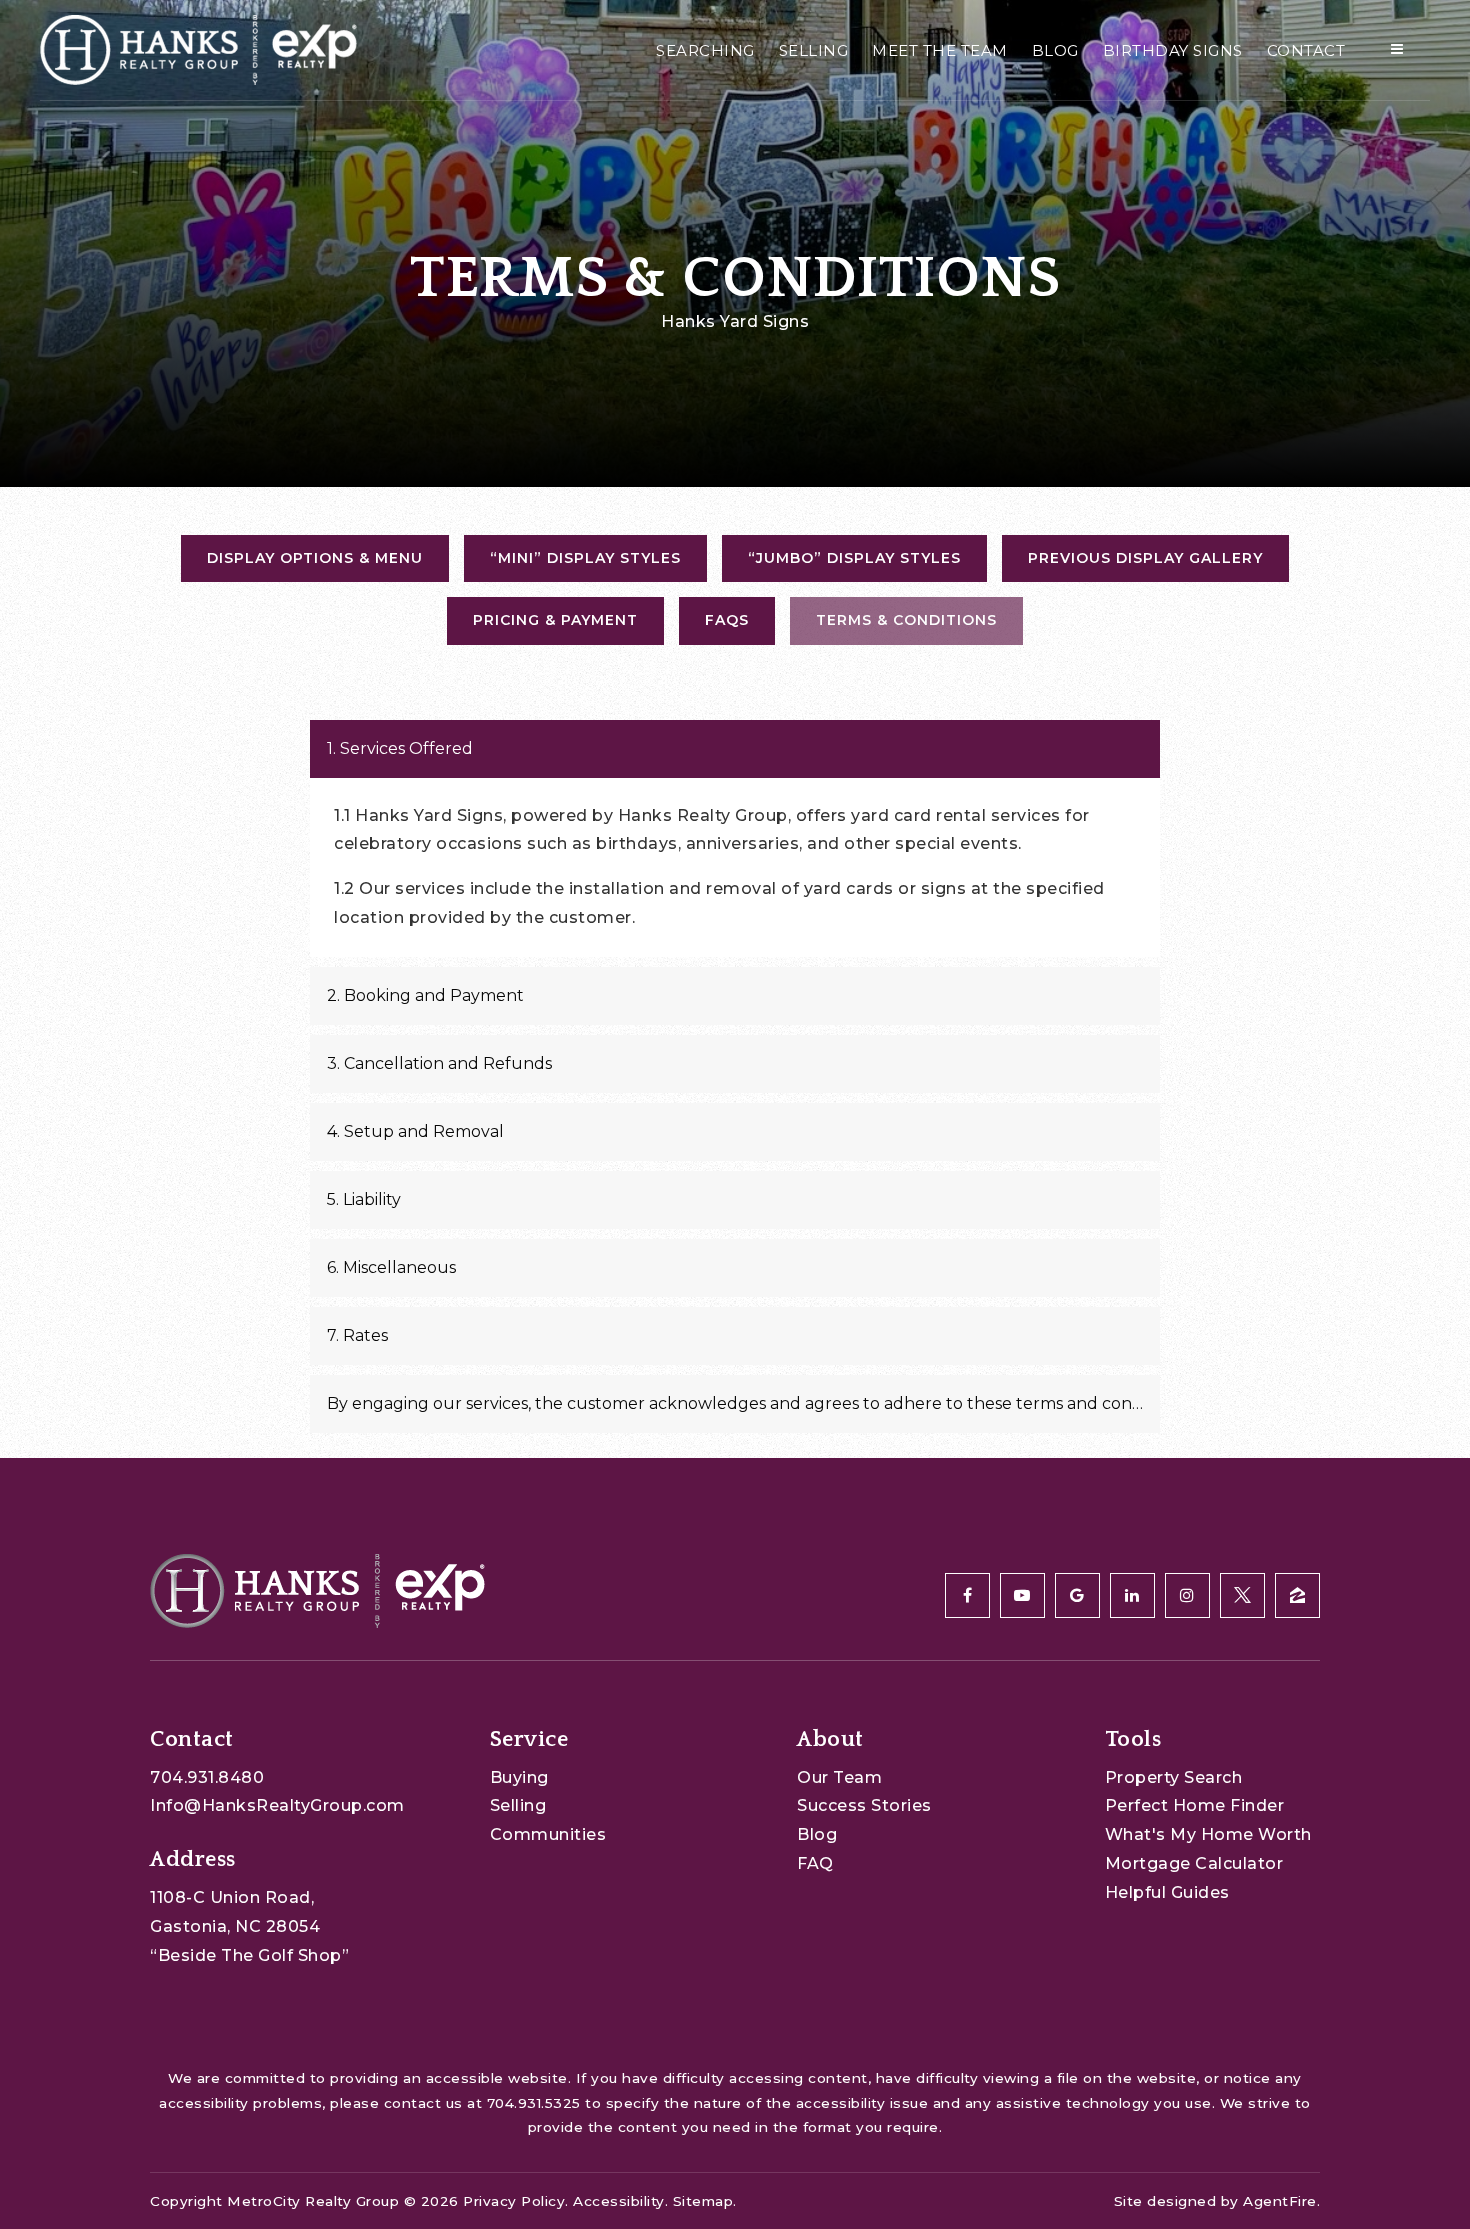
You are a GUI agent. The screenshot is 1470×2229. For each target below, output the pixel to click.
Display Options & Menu (315, 558)
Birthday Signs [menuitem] (1173, 50)
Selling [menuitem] (814, 50)
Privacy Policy (514, 2201)
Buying (519, 1777)
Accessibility (619, 2201)
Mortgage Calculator (1194, 1863)
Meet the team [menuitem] (940, 50)
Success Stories (864, 1805)
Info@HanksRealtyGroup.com (277, 1805)
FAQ (815, 1863)
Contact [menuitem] (1306, 50)
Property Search (1174, 1777)
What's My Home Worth (1208, 1834)
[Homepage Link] (198, 48)
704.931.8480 (207, 1777)
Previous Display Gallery (1145, 558)
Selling (518, 1805)
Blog (817, 1834)
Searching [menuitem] (705, 50)
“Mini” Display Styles (585, 558)
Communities (548, 1834)
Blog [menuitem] (1055, 50)
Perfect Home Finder (1195, 1805)
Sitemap (703, 2201)
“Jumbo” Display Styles (854, 558)
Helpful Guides (1167, 1892)
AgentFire (1280, 2201)
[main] (735, 729)
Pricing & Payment (555, 620)
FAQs (727, 620)
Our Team (839, 1777)
